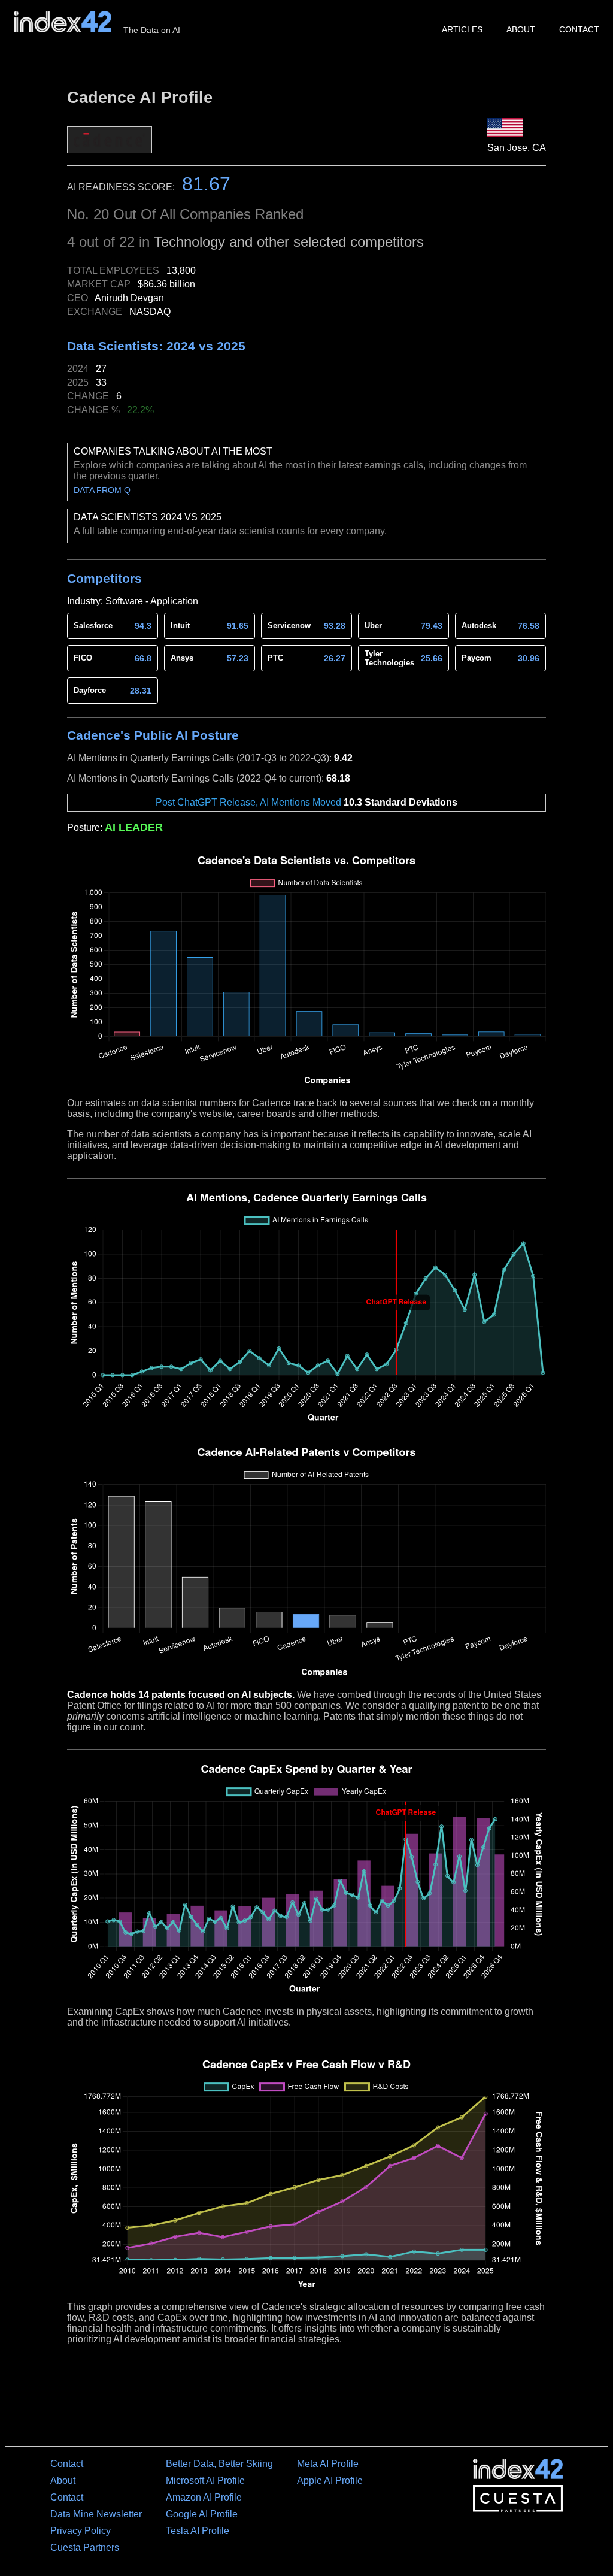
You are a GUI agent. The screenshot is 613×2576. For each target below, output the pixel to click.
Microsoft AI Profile (205, 2480)
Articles (462, 29)
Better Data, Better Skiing (219, 2464)
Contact (579, 29)
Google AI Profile (202, 2514)
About (521, 29)
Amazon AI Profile (204, 2497)
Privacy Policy (81, 2531)
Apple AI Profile (330, 2480)
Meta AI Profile (328, 2464)
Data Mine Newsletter (96, 2514)
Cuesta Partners (85, 2548)
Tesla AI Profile (198, 2531)
